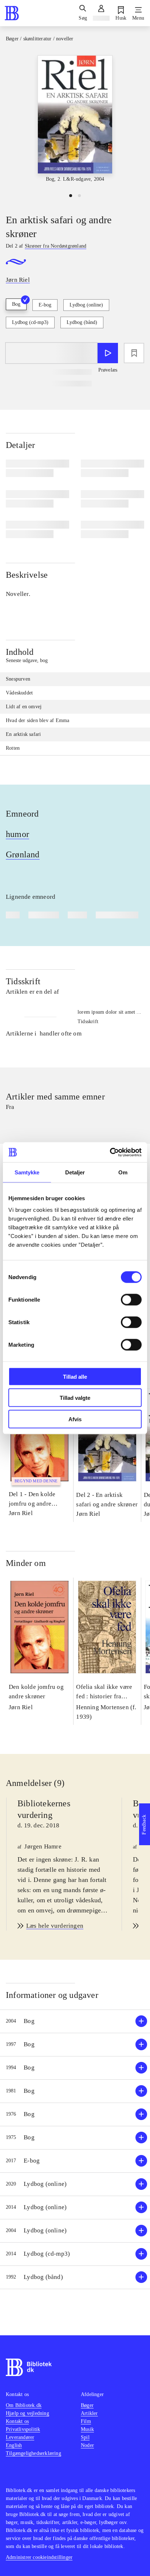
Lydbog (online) (86, 305)
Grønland (23, 854)
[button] (75, 2021)
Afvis (75, 1419)
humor (17, 834)
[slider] (75, 119)
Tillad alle (75, 1376)
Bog (16, 304)
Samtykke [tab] (27, 1172)
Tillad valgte (75, 1398)
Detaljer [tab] (75, 1172)
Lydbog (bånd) (82, 322)
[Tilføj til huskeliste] (134, 353)
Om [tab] (123, 1172)
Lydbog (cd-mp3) (30, 322)
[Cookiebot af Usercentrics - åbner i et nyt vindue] (110, 1152)
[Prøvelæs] (108, 353)
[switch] (131, 1299)
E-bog (45, 305)
